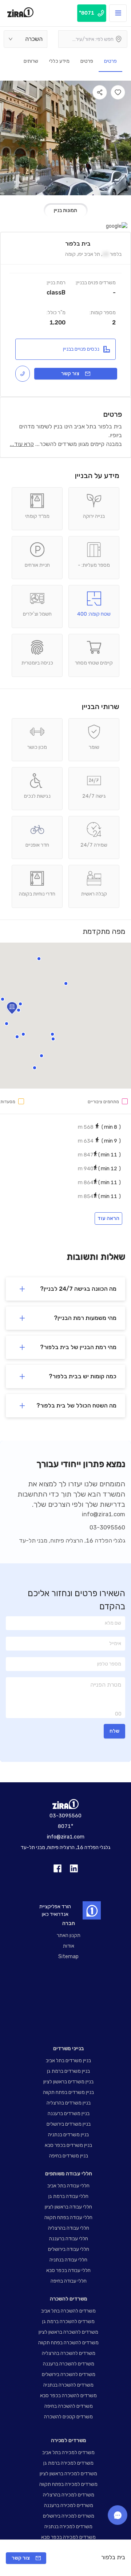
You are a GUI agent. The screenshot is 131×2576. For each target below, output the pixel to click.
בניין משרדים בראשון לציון (68, 2082)
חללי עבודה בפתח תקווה (68, 2217)
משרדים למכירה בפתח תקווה (68, 2484)
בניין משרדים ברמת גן (68, 2071)
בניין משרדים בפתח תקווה (68, 2092)
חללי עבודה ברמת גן (68, 2196)
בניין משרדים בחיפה (69, 2156)
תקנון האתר (69, 1935)
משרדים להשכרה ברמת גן (68, 2321)
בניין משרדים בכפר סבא (68, 2145)
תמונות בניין (65, 210)
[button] (53, 1039)
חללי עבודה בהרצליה (69, 2228)
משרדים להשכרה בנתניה (68, 2385)
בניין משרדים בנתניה (68, 2135)
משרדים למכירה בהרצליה (69, 2495)
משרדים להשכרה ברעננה (69, 2364)
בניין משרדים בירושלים (69, 2124)
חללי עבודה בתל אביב (68, 2186)
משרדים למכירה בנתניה (68, 2527)
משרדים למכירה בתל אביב (68, 2452)
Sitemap (68, 1957)
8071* (65, 1826)
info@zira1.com (104, 1514)
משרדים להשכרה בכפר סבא (68, 2396)
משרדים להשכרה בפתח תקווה (68, 2343)
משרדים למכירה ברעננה (69, 2505)
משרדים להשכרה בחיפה (69, 2406)
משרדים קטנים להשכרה (68, 2417)
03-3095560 (107, 1527)
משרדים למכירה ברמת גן (68, 2463)
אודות (69, 1946)
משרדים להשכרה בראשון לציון (68, 2332)
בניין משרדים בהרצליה (69, 2103)
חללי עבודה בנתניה (68, 2260)
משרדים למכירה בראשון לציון (68, 2474)
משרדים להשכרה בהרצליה (69, 2353)
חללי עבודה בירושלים (69, 2249)
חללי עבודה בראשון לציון (68, 2207)
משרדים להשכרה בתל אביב (68, 2311)
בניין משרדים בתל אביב (68, 2061)
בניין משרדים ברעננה (69, 2113)
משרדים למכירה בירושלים (69, 2516)
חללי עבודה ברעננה (69, 2239)
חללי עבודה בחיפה (69, 2281)
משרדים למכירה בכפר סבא (68, 2537)
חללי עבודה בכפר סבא (68, 2270)
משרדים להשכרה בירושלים (69, 2374)
